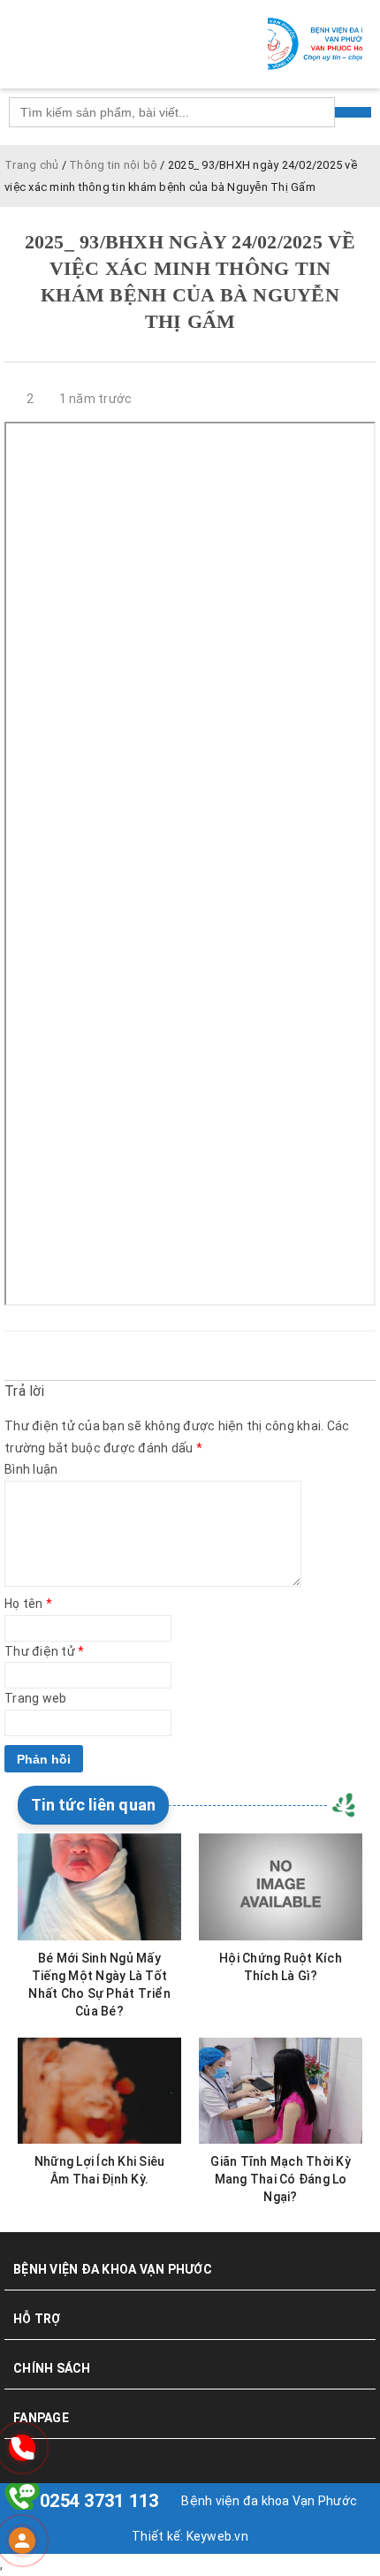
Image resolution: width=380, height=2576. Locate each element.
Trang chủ (31, 165)
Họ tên (28, 1604)
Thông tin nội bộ (113, 165)
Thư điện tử (44, 1651)
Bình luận (31, 1469)
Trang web (35, 1698)
